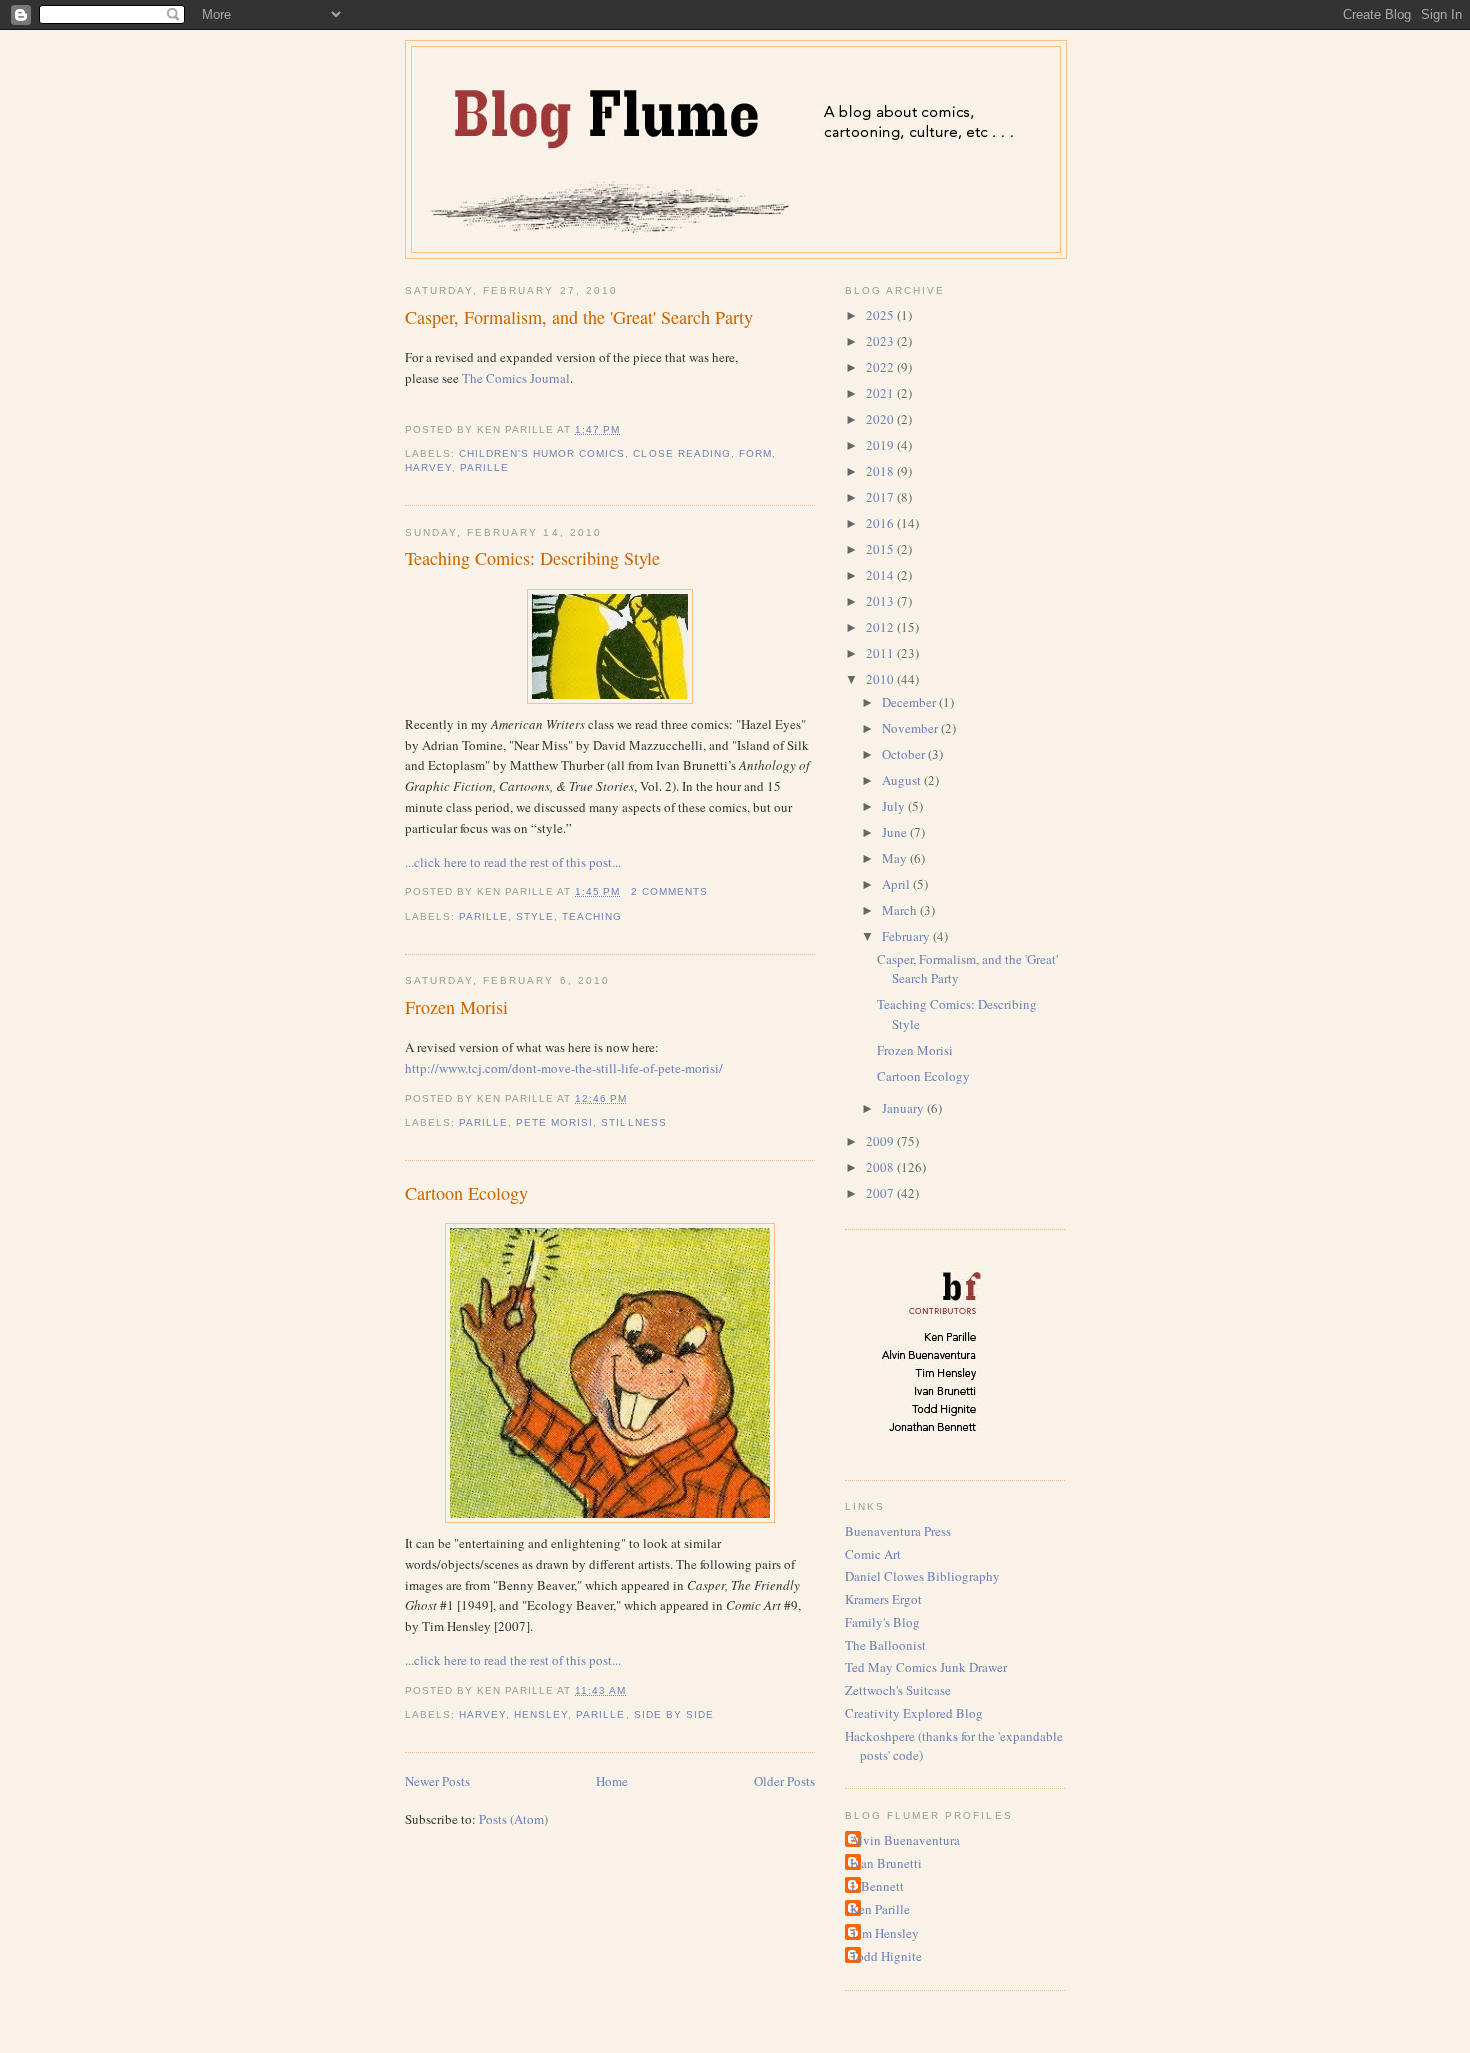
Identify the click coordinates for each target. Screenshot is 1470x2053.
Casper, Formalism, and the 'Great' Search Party (579, 317)
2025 (881, 315)
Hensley (541, 1714)
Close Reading (681, 453)
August (903, 780)
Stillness (633, 1122)
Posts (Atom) (513, 1819)
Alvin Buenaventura (905, 1840)
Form (755, 453)
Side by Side (674, 1714)
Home (612, 1781)
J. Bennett (877, 1886)
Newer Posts (437, 1781)
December (910, 702)
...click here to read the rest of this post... (513, 862)
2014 (881, 575)
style (535, 916)
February (907, 936)
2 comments (669, 891)
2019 (881, 445)
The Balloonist (885, 1645)
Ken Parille (880, 1909)
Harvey (428, 467)
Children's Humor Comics (542, 453)
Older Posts (784, 1781)
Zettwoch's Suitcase (898, 1690)
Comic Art (873, 1554)
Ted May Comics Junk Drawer (926, 1667)
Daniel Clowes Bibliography (922, 1576)
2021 (881, 393)
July (895, 806)
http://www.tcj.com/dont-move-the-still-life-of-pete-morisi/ (564, 1068)
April (897, 884)
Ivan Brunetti (886, 1863)
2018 (881, 471)
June (896, 832)
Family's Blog (882, 1622)
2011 (881, 653)
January (904, 1108)
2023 (881, 341)
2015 (881, 549)
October (905, 754)
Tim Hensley (884, 1933)
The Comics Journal (516, 378)
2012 (881, 627)
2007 (881, 1193)
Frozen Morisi (456, 1007)
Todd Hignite (886, 1956)
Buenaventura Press (898, 1531)
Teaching (592, 916)
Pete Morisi (554, 1122)
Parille (484, 467)
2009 (881, 1141)
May (896, 858)
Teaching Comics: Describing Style (532, 558)
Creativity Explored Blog (914, 1713)
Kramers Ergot (883, 1599)
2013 (881, 601)
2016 (881, 523)
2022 (881, 367)
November (911, 728)
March (901, 910)
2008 (881, 1167)
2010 (881, 679)
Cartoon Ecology (466, 1193)
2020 (881, 419)
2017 (881, 497)
